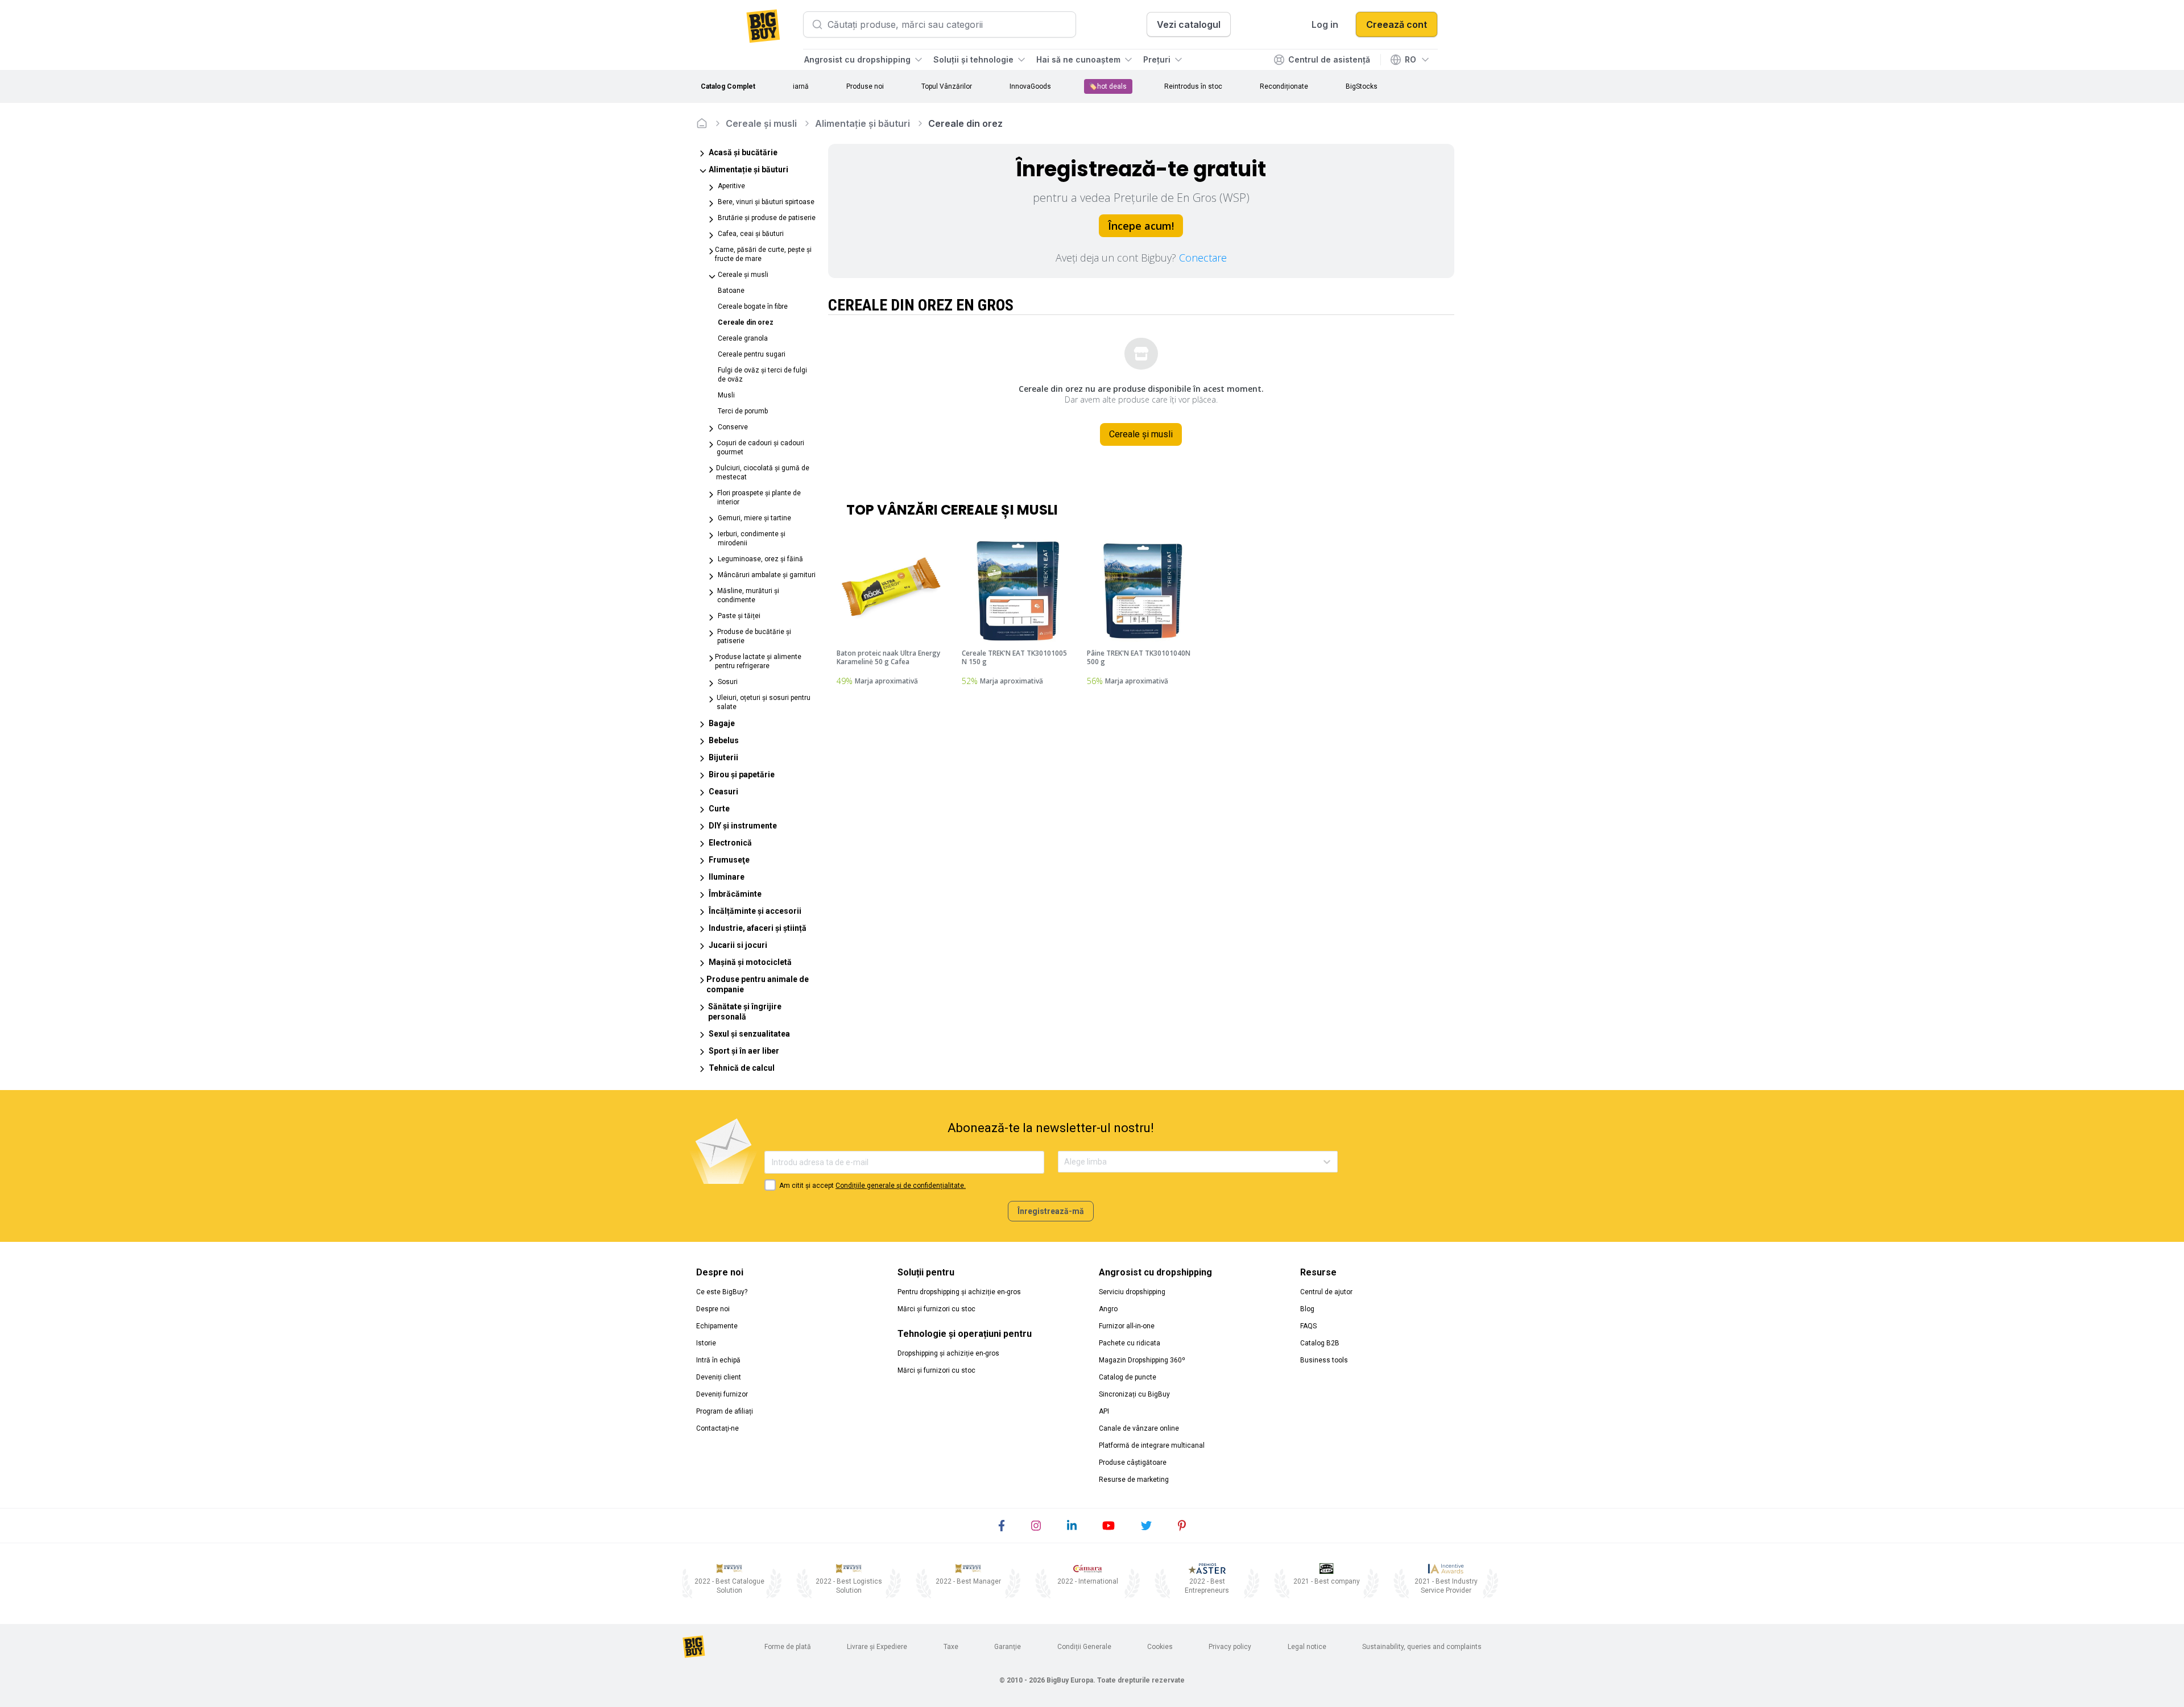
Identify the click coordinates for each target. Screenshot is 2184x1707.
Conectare (1203, 258)
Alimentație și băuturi (863, 123)
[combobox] (1065, 1162)
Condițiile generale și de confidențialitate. (901, 1186)
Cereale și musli (761, 123)
